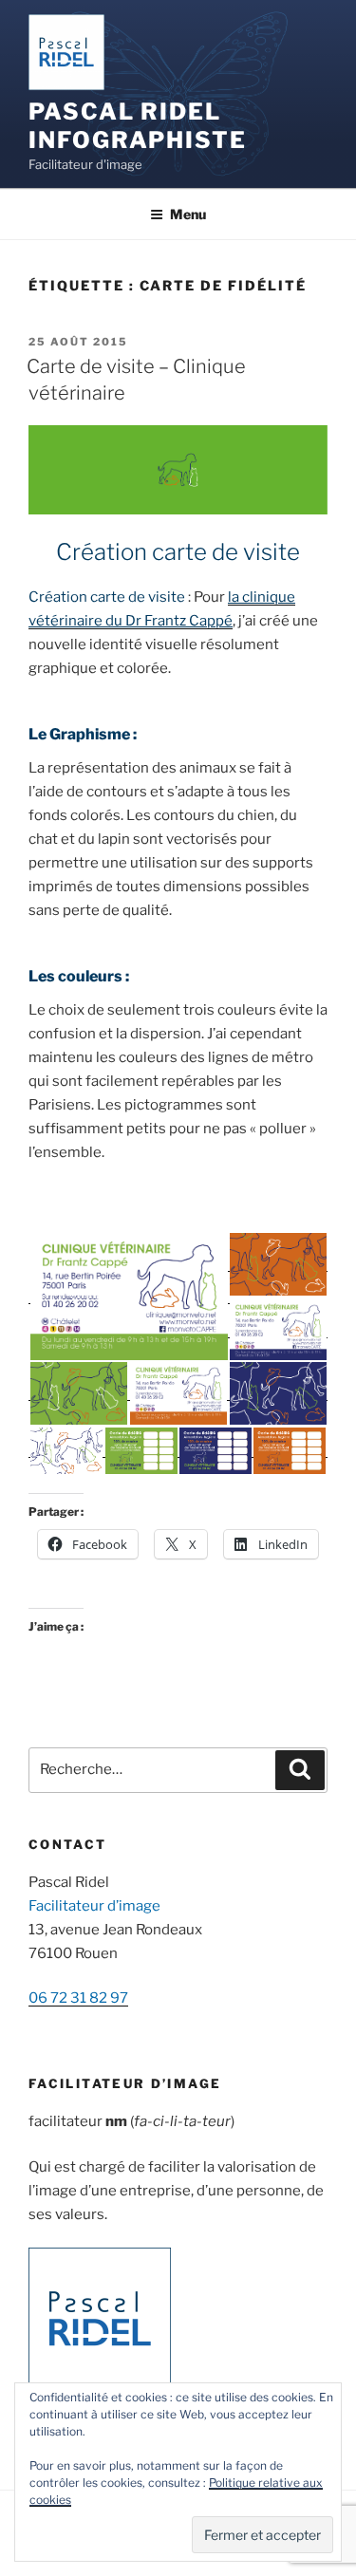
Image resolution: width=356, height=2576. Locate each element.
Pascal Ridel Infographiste (138, 126)
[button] (128, 1297)
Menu (188, 214)
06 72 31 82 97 (78, 1998)
